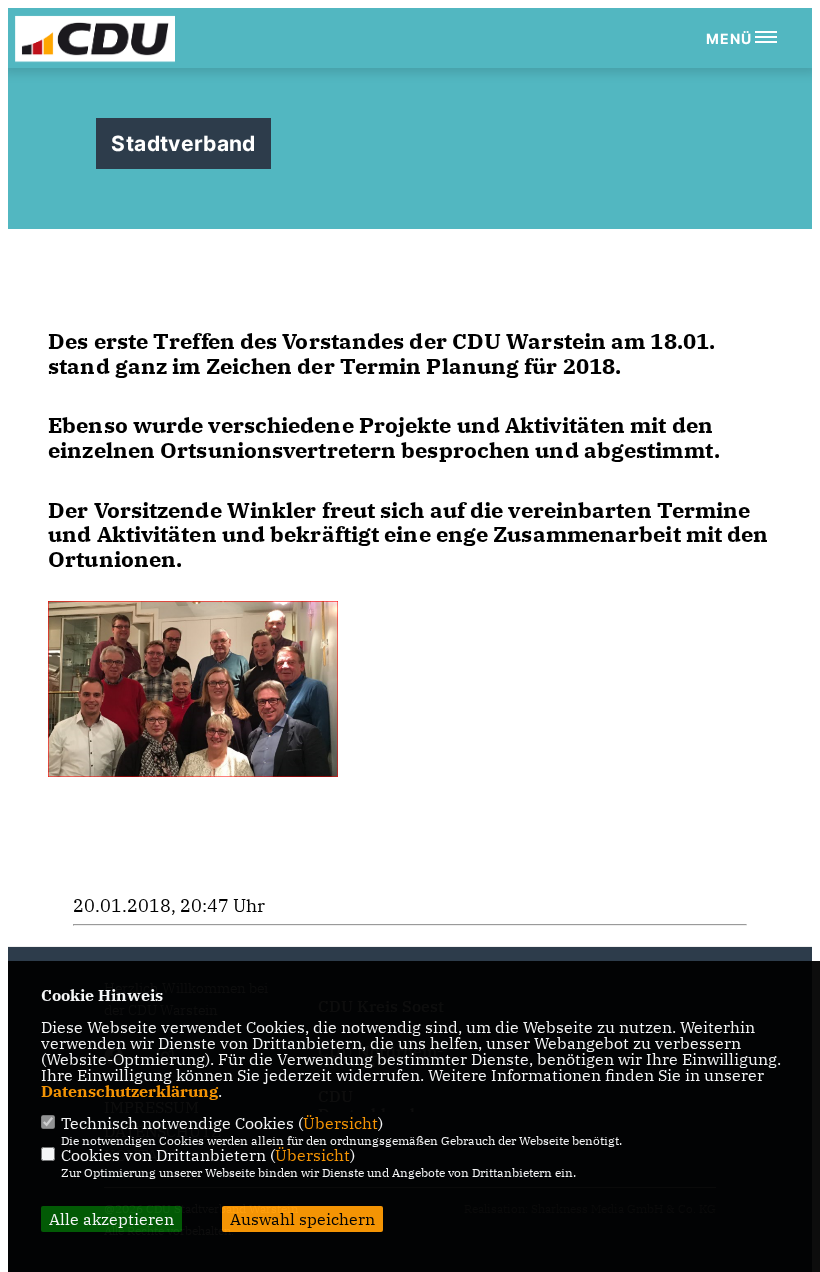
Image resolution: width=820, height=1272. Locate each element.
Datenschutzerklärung (129, 1091)
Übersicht (340, 1123)
